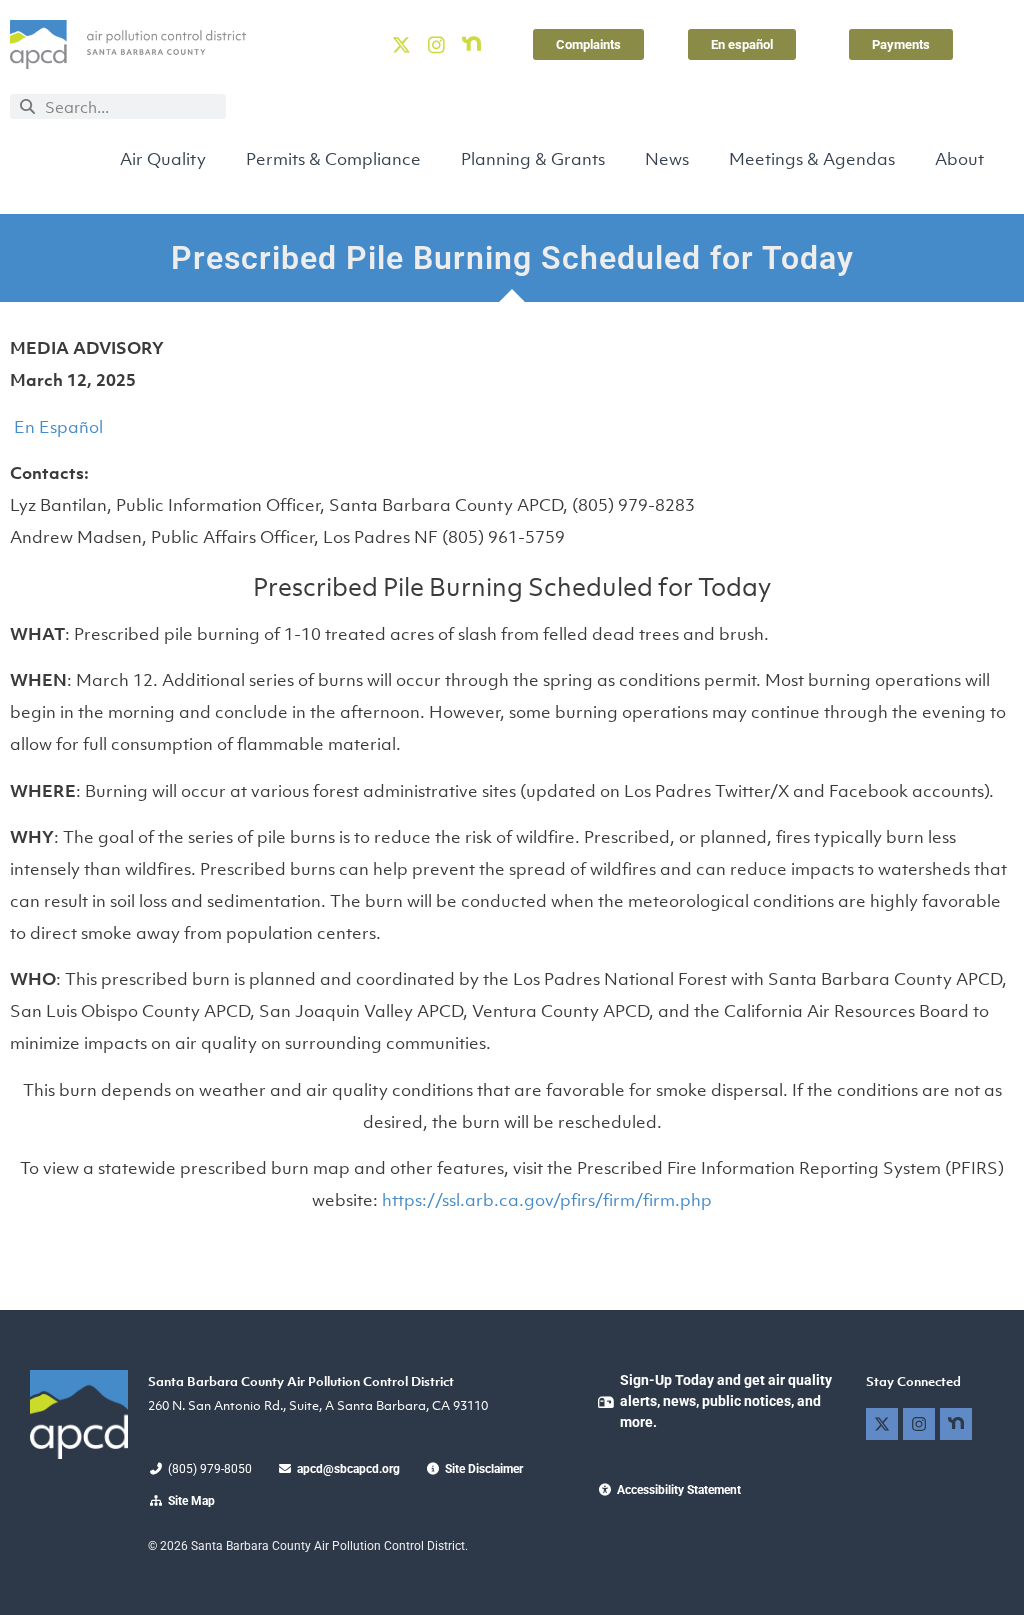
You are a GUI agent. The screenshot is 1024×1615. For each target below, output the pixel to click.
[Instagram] (436, 44)
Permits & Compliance (333, 159)
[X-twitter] (401, 44)
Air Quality (163, 159)
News (667, 159)
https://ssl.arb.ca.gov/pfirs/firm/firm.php (547, 1200)
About (959, 159)
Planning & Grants (533, 159)
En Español (56, 427)
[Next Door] (472, 44)
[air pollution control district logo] (128, 44)
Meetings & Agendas (812, 159)
